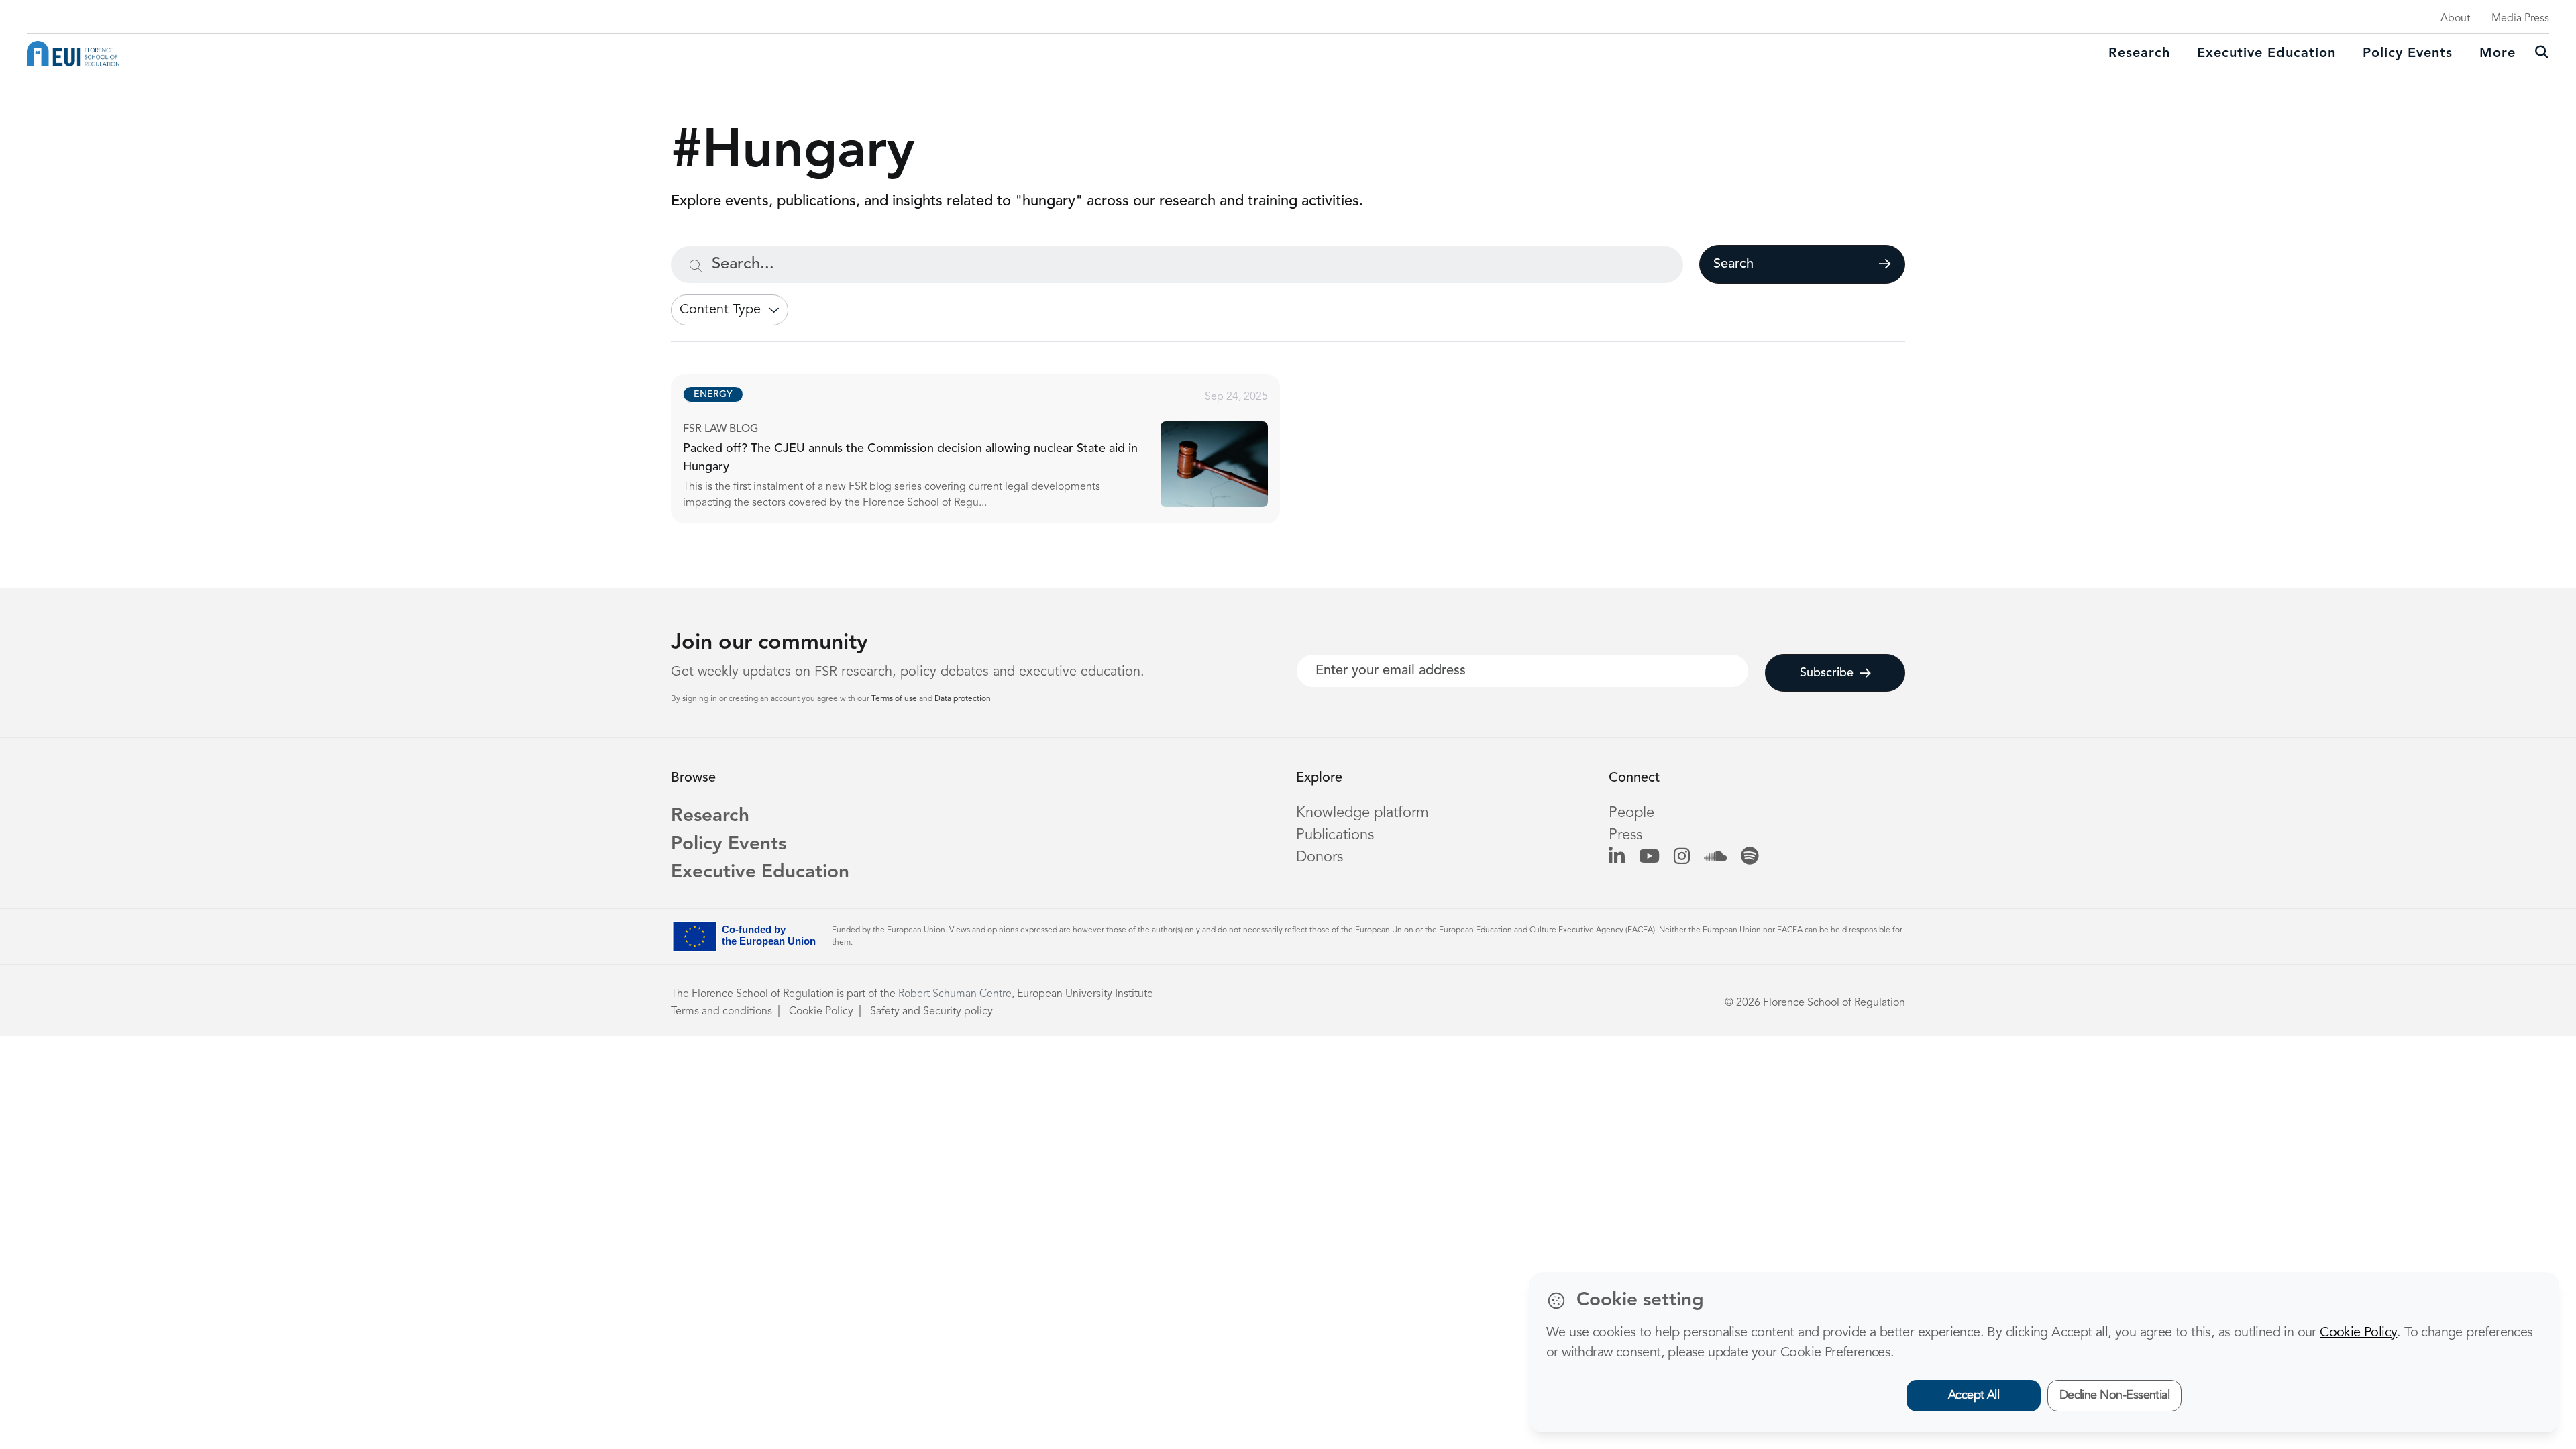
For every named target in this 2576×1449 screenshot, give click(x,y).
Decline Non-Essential (2115, 1395)
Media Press (2520, 19)
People (1631, 813)
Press (1625, 835)
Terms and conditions (721, 1012)
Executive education (2266, 54)
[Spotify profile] (1750, 857)
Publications (1335, 835)
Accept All (1974, 1395)
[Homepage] (73, 54)
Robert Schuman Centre (955, 994)
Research (2139, 54)
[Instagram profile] (1682, 857)
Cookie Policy (821, 1012)
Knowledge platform (1362, 813)
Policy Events (2408, 54)
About (2455, 19)
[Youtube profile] (1649, 857)
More (2498, 54)
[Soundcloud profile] (1715, 857)
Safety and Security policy (931, 1012)
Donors (1320, 857)
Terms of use (895, 699)
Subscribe (1827, 673)
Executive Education (760, 873)
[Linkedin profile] (1617, 857)
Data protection (963, 699)
